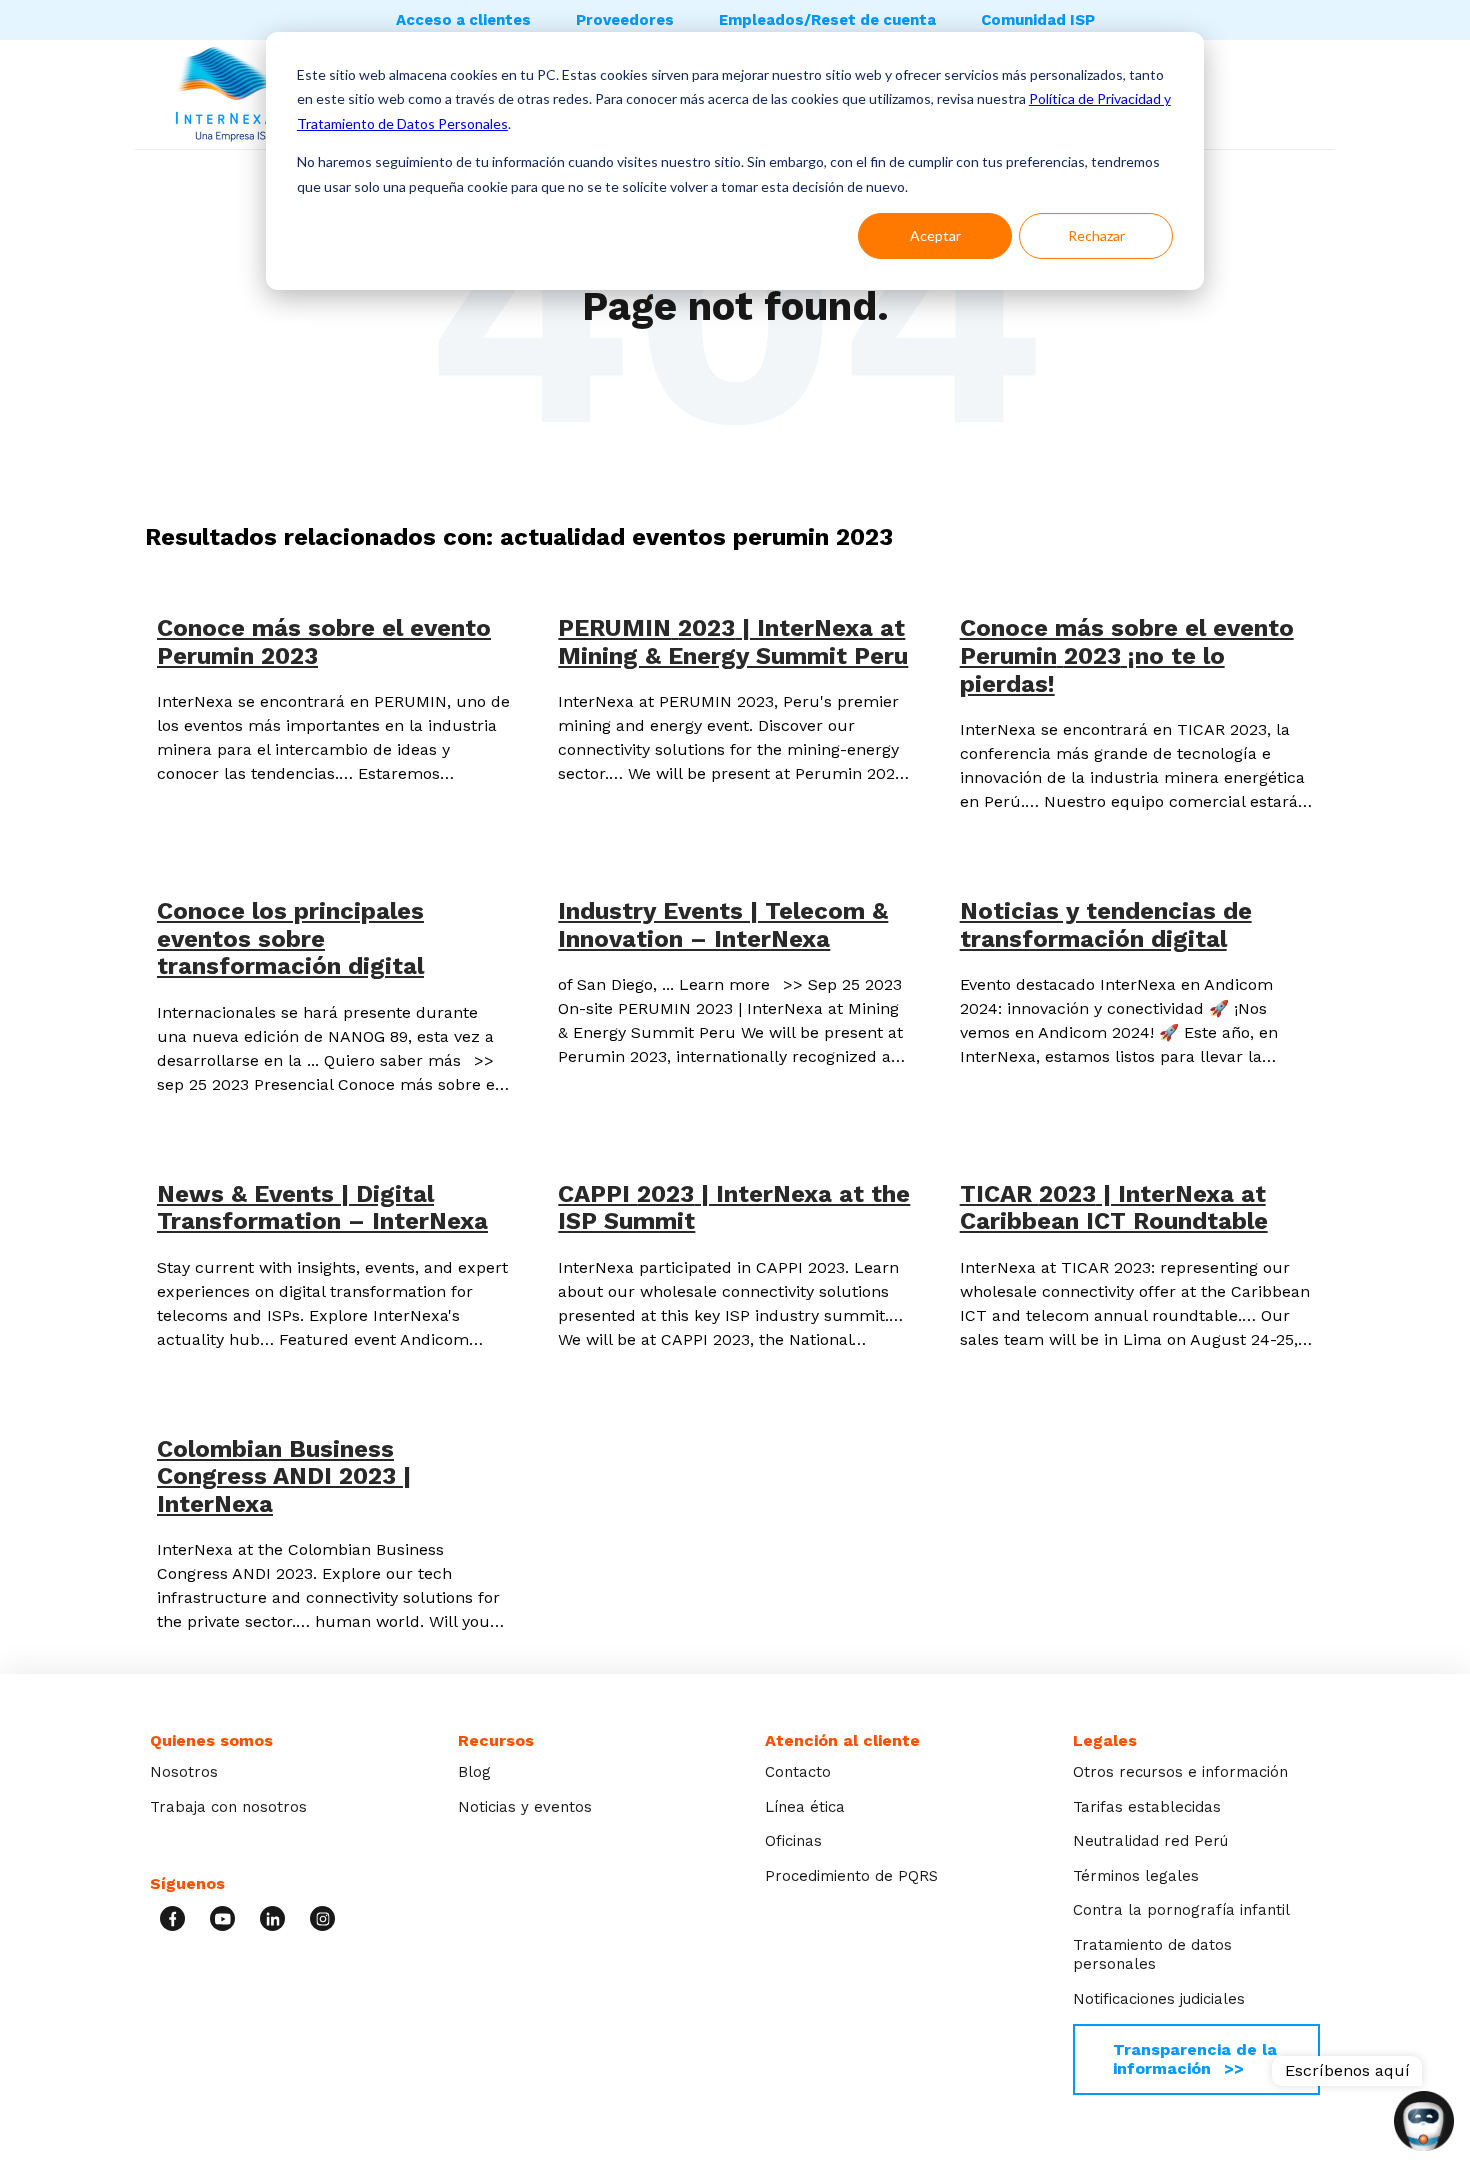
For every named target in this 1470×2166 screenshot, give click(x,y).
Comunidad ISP (1038, 20)
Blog (474, 1772)
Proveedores (625, 20)
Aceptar (935, 235)
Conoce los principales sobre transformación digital (290, 938)
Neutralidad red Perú (1150, 1841)
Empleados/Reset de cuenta (827, 20)
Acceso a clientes (463, 20)
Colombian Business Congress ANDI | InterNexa (284, 1476)
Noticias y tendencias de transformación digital (1106, 925)
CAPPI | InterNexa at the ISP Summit (734, 1208)
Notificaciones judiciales (1159, 1999)
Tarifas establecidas (1147, 1807)
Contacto (798, 1772)
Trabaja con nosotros (228, 1807)
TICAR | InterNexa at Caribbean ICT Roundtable (1114, 1208)
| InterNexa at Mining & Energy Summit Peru (733, 642)
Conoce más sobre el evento (324, 642)
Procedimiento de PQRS (851, 1876)
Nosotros (184, 1772)
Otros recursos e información (1180, 1772)
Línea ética (805, 1807)
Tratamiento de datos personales (1152, 1955)
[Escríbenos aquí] (1424, 2123)
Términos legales (1136, 1876)
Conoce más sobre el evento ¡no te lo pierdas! (1127, 655)
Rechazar (1096, 235)
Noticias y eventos (525, 1807)
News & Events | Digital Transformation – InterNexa (322, 1208)
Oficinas (793, 1841)
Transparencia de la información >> (1195, 2058)
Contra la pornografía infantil (1181, 1910)
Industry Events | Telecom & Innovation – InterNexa (723, 925)
